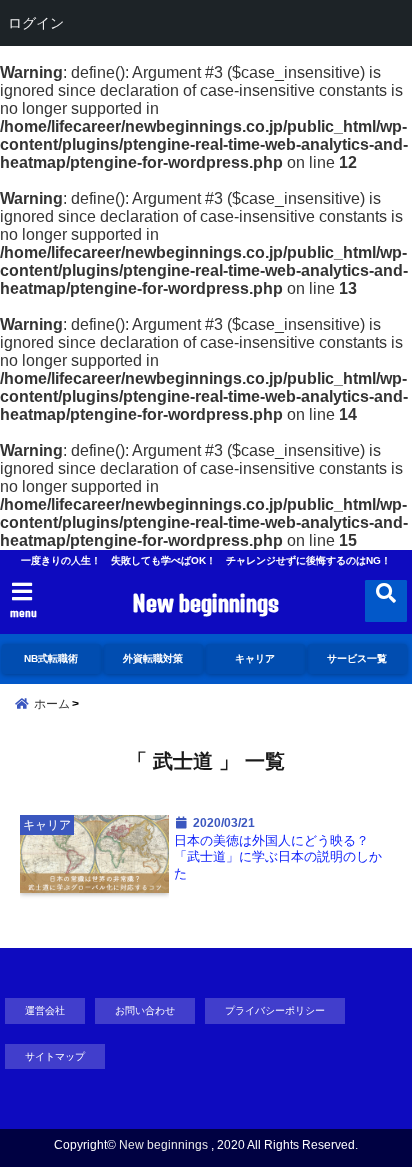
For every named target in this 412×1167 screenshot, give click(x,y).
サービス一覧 (357, 658)
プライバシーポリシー (275, 1010)
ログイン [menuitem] (36, 22)
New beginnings (205, 603)
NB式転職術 (51, 658)
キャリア (255, 658)
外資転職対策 (153, 658)
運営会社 (45, 1010)
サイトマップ (55, 1056)
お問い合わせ (145, 1010)
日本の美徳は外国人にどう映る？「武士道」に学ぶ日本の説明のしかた (278, 857)
